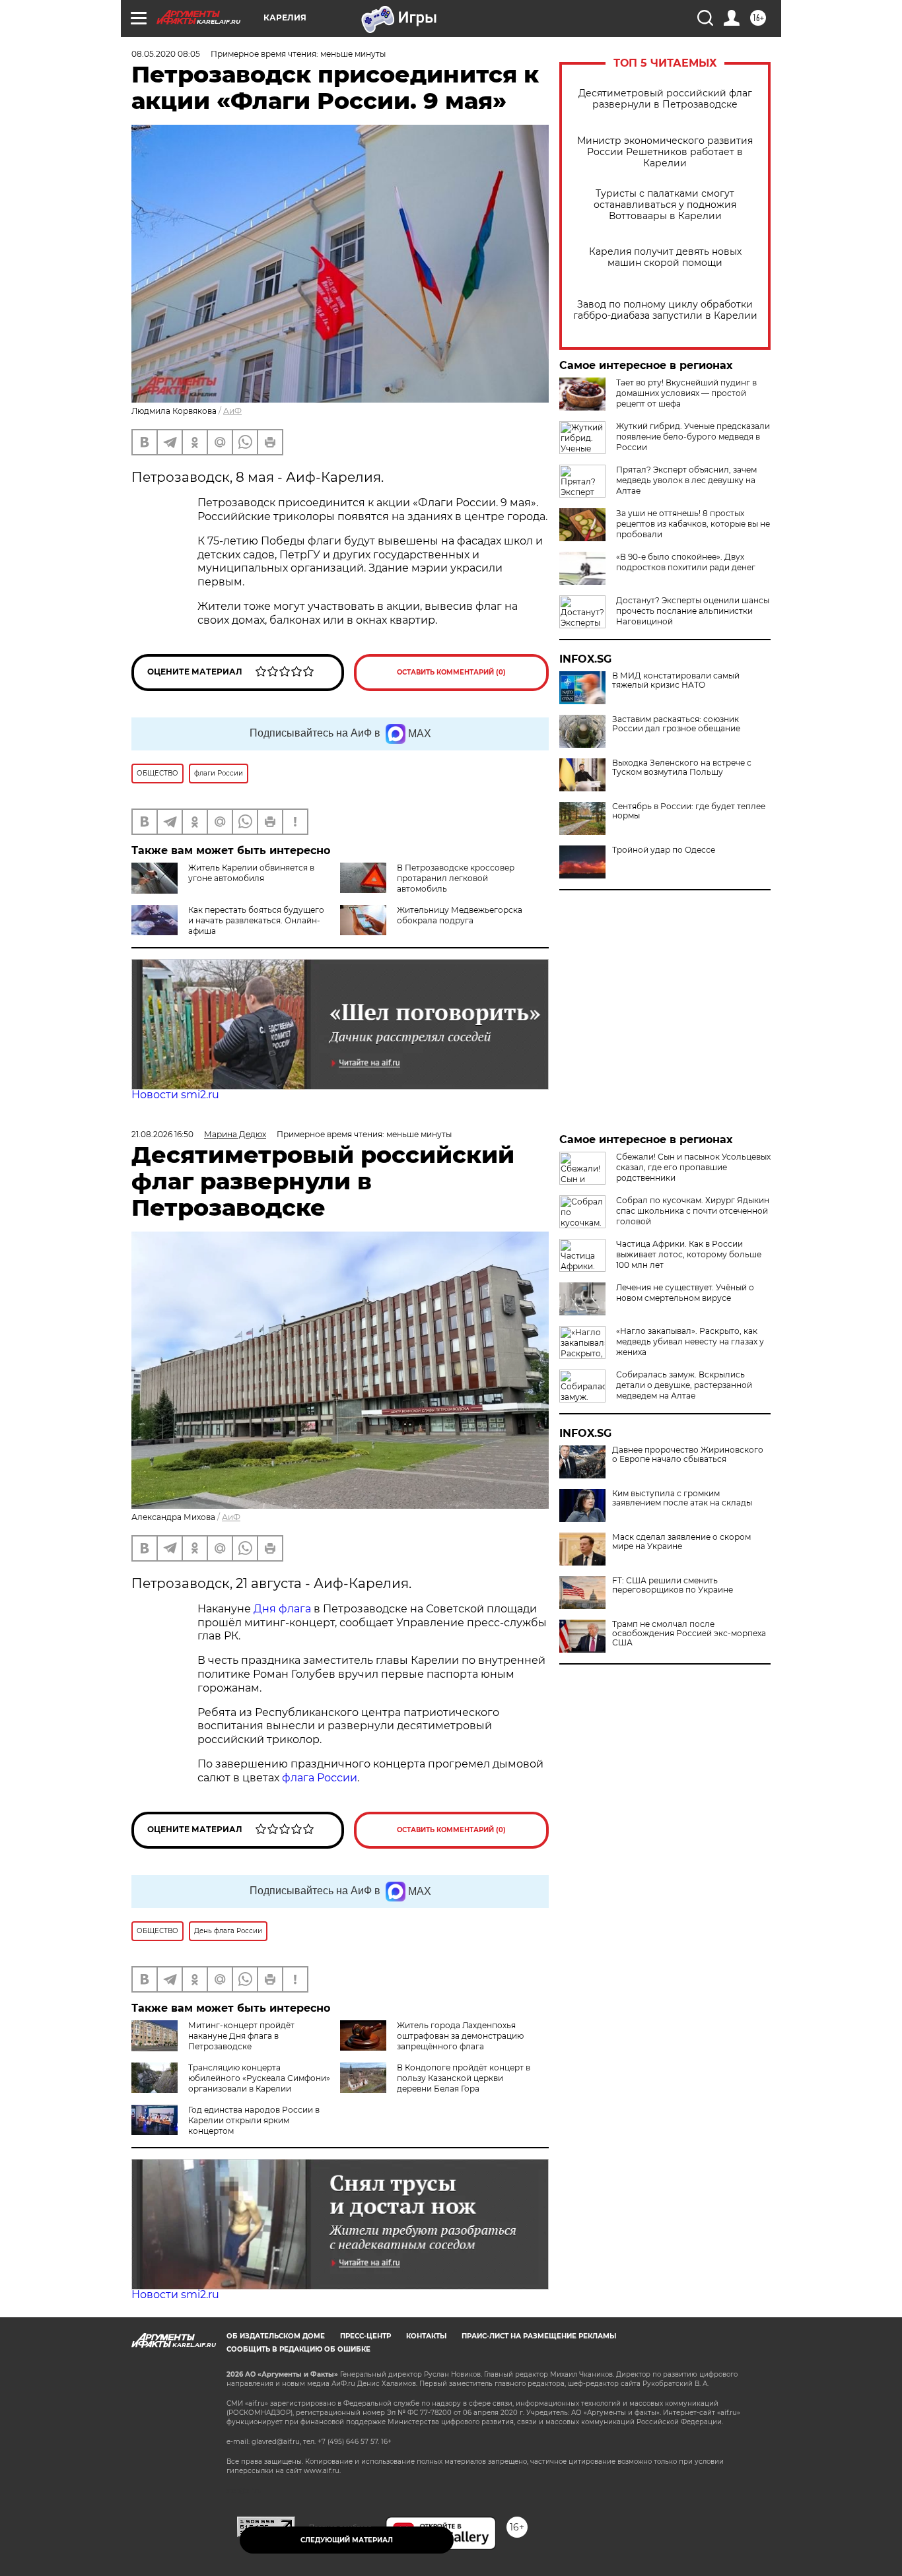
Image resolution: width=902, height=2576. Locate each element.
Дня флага (282, 1609)
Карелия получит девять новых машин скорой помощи (665, 257)
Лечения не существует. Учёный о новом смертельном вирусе (685, 1293)
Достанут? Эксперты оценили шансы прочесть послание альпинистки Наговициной (693, 611)
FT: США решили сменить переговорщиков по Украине (673, 1585)
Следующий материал (347, 2540)
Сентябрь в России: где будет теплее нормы (689, 811)
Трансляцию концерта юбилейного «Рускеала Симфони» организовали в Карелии (259, 2078)
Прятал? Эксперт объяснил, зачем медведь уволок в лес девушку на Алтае (686, 480)
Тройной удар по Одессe (664, 850)
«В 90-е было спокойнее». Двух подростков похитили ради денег (686, 562)
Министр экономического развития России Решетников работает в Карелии (665, 152)
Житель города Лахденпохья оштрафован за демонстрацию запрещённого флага (460, 2036)
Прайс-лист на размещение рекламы (539, 2336)
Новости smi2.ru (175, 1095)
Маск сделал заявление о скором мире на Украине (681, 1542)
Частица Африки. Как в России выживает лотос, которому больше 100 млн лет (689, 1254)
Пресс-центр (365, 2336)
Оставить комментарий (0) (451, 672)
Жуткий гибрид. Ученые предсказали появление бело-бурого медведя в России (693, 437)
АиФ (232, 411)
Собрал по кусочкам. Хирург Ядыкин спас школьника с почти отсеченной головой (693, 1211)
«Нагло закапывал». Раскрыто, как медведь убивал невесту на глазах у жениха (690, 1341)
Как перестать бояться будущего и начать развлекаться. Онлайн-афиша (256, 920)
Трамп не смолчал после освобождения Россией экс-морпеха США (689, 1634)
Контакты (426, 2336)
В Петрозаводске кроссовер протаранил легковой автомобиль (456, 878)
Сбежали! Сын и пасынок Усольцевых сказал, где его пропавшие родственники (693, 1167)
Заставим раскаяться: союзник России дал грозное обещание (676, 724)
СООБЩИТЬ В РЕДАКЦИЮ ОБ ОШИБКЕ (298, 2349)
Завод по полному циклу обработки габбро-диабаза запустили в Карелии (665, 310)
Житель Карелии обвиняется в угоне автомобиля (251, 873)
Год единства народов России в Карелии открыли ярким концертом (254, 2120)
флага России (318, 1778)
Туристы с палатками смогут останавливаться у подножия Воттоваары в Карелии (665, 205)
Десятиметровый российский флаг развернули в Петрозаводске (665, 99)
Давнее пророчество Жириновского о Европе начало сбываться (688, 1455)
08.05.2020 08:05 (166, 54)
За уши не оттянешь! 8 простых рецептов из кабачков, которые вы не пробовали (693, 524)
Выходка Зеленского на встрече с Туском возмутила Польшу (682, 768)
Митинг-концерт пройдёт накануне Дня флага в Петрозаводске (241, 2036)
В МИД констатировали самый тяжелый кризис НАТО (676, 680)
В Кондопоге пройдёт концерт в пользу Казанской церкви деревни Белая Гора (464, 2078)
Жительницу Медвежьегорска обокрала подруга (460, 915)
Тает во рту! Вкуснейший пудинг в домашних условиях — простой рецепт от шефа (686, 393)
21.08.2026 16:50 (162, 1134)
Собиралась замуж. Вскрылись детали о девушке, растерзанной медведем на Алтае (684, 1385)
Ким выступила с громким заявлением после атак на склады (682, 1498)
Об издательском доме (276, 2336)
